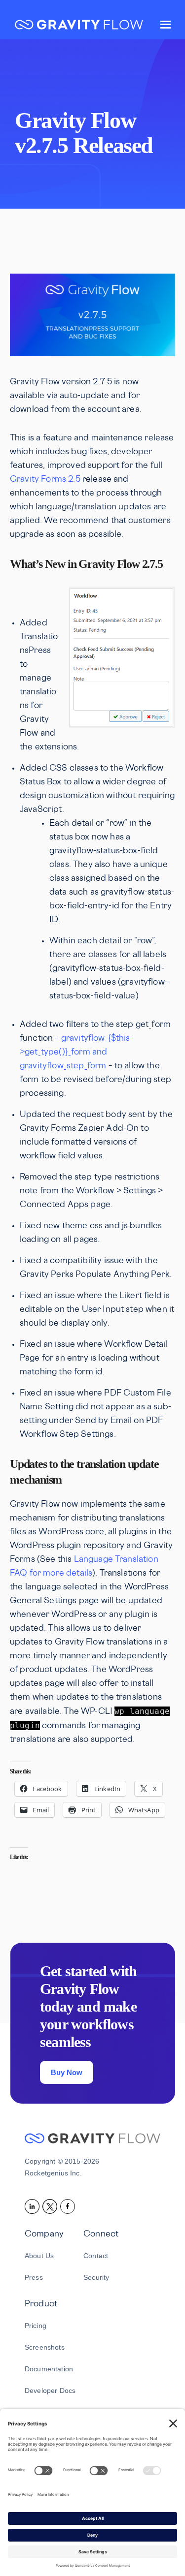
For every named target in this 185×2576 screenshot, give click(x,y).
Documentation (49, 2369)
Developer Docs (50, 2390)
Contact (96, 2256)
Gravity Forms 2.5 (45, 480)
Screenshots (45, 2347)
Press (34, 2277)
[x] (51, 2206)
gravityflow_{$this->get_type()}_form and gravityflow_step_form (76, 1053)
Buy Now (67, 2072)
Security (96, 2277)
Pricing (36, 2326)
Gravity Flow (79, 26)
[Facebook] (69, 2206)
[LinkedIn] (34, 2206)
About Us (39, 2256)
